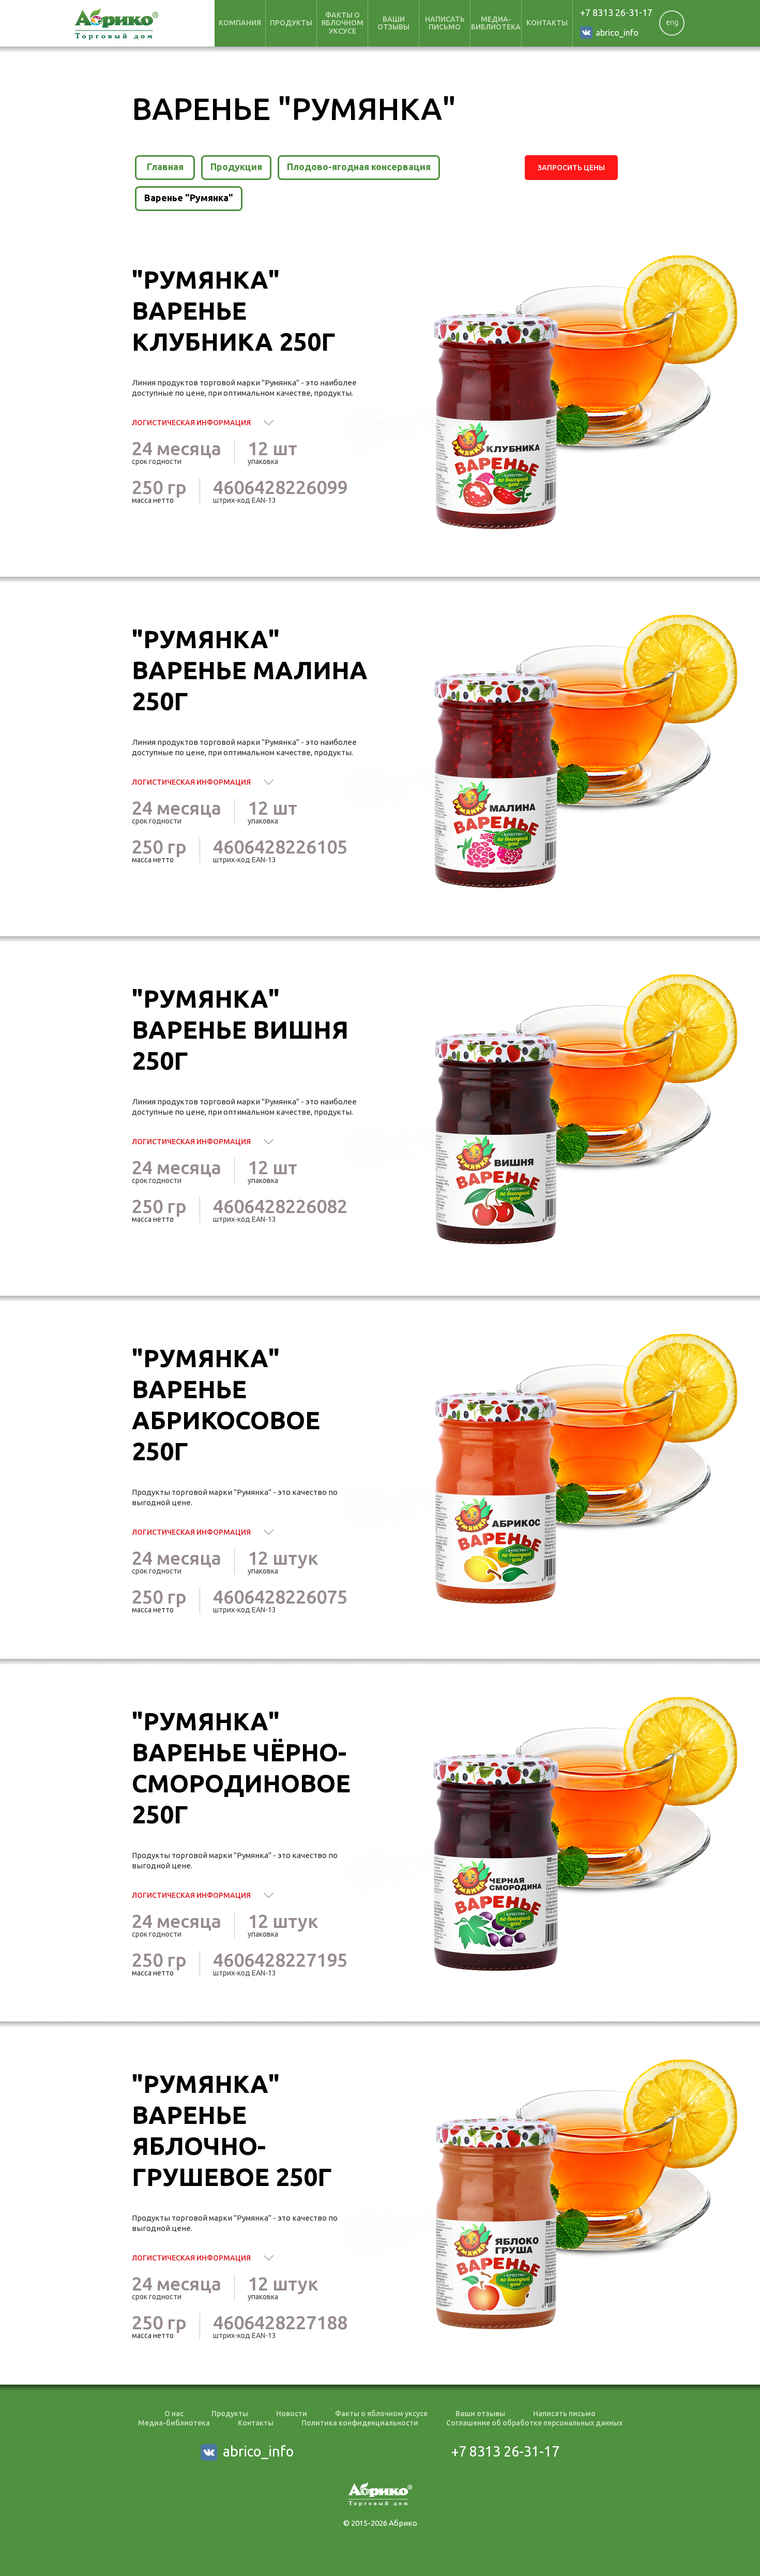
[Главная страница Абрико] (117, 24)
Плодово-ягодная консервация (359, 167)
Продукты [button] (291, 23)
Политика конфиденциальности (360, 2423)
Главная (165, 167)
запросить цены (571, 168)
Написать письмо (445, 23)
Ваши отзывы (393, 23)
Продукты (230, 2414)
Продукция (236, 167)
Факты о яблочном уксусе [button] (342, 23)
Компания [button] (240, 23)
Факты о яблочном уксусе (381, 2414)
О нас (174, 2414)
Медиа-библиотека (496, 23)
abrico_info (617, 33)
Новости (292, 2414)
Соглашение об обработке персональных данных (534, 2423)
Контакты (547, 23)
